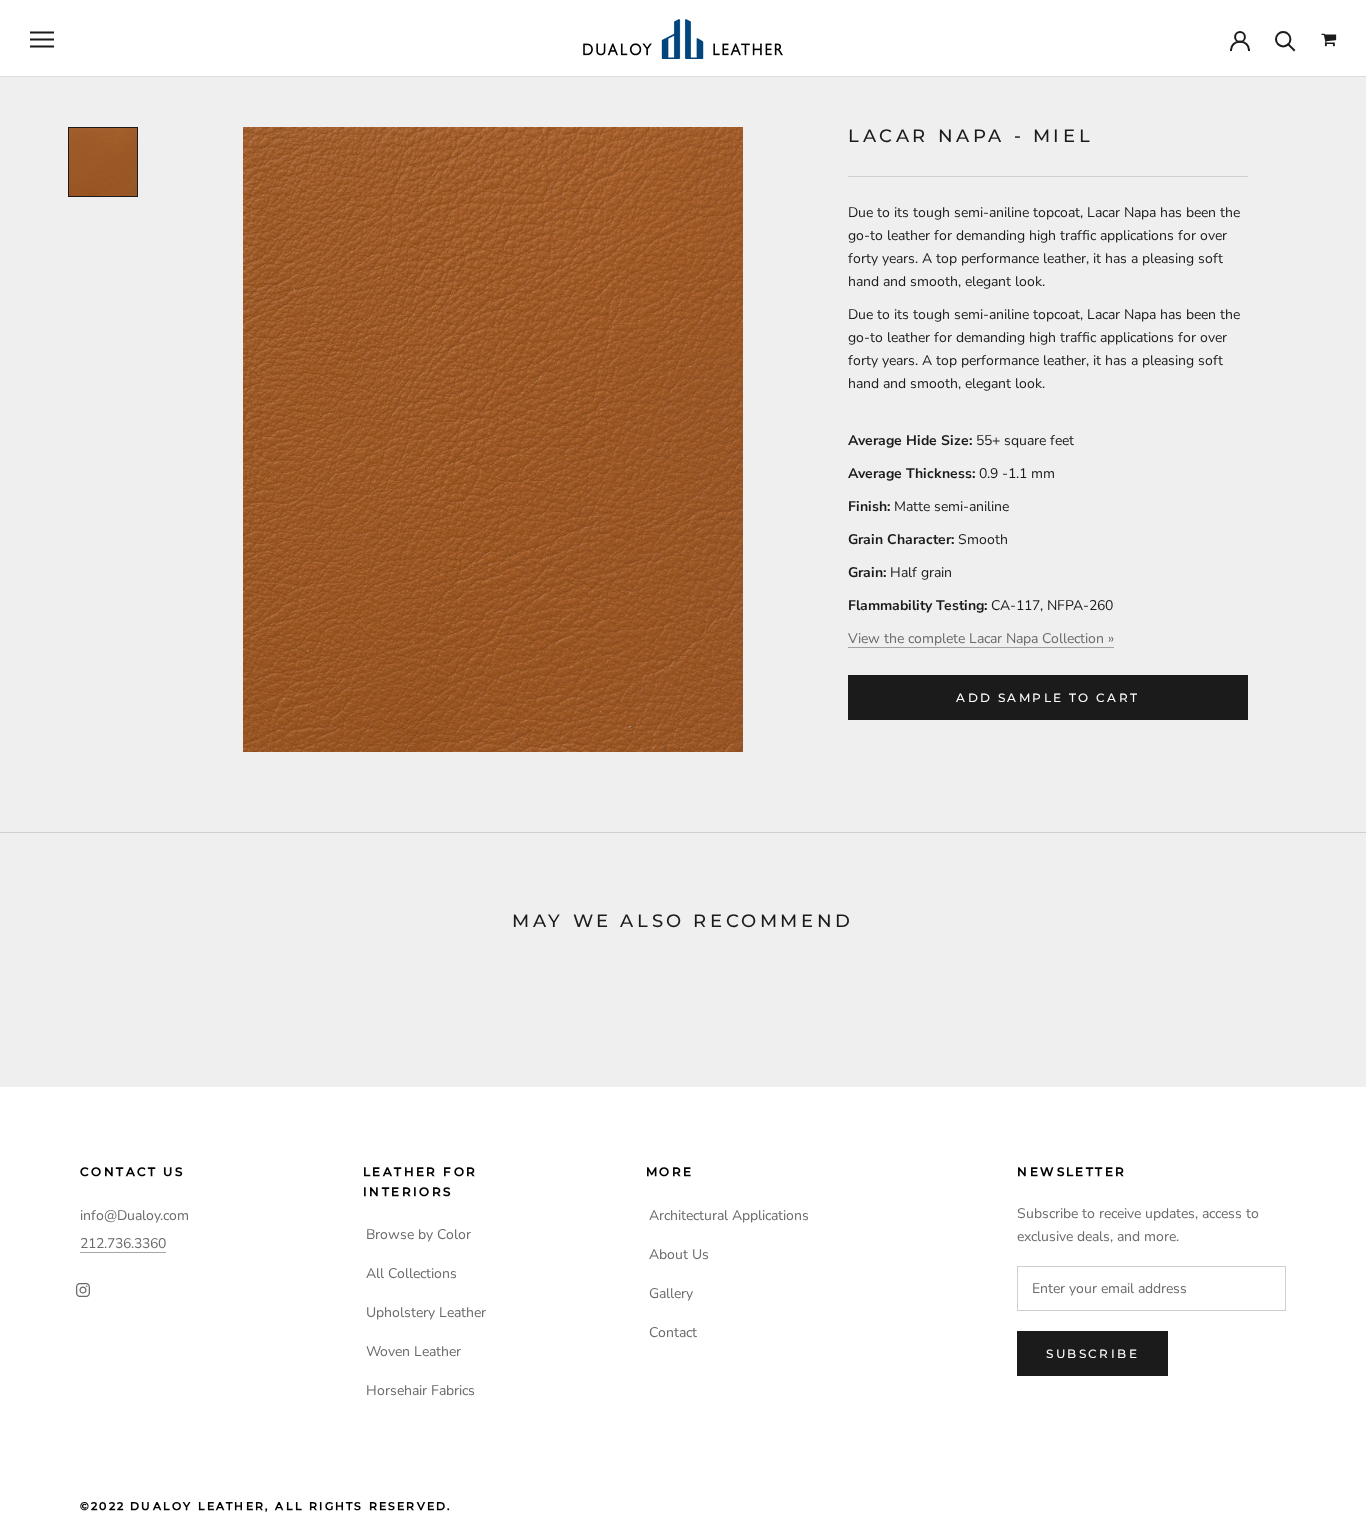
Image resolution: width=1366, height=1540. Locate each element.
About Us (679, 1254)
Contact (673, 1332)
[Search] (1285, 39)
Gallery (671, 1293)
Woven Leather (413, 1351)
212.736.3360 (123, 1243)
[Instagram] (83, 1289)
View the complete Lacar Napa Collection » (981, 638)
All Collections (411, 1273)
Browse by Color (418, 1234)
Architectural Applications (729, 1215)
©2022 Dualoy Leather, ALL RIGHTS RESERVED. (266, 1506)
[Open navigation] (42, 39)
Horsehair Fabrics (420, 1390)
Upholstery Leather (426, 1312)
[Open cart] (1328, 39)
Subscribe (1092, 1353)
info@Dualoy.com (134, 1215)
